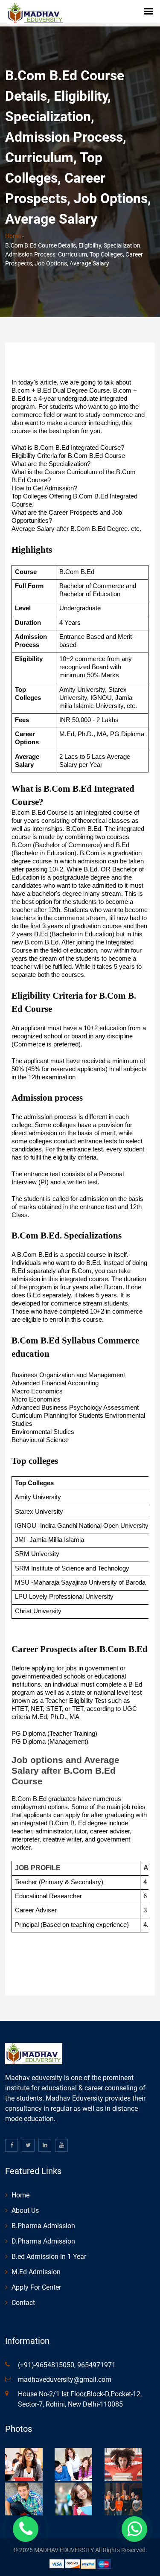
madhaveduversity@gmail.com (65, 2379)
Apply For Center (36, 2287)
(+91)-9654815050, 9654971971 (67, 2365)
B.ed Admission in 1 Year (49, 2257)
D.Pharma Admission (43, 2241)
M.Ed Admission (36, 2272)
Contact (23, 2303)
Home (13, 236)
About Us (25, 2210)
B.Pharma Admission (43, 2226)
